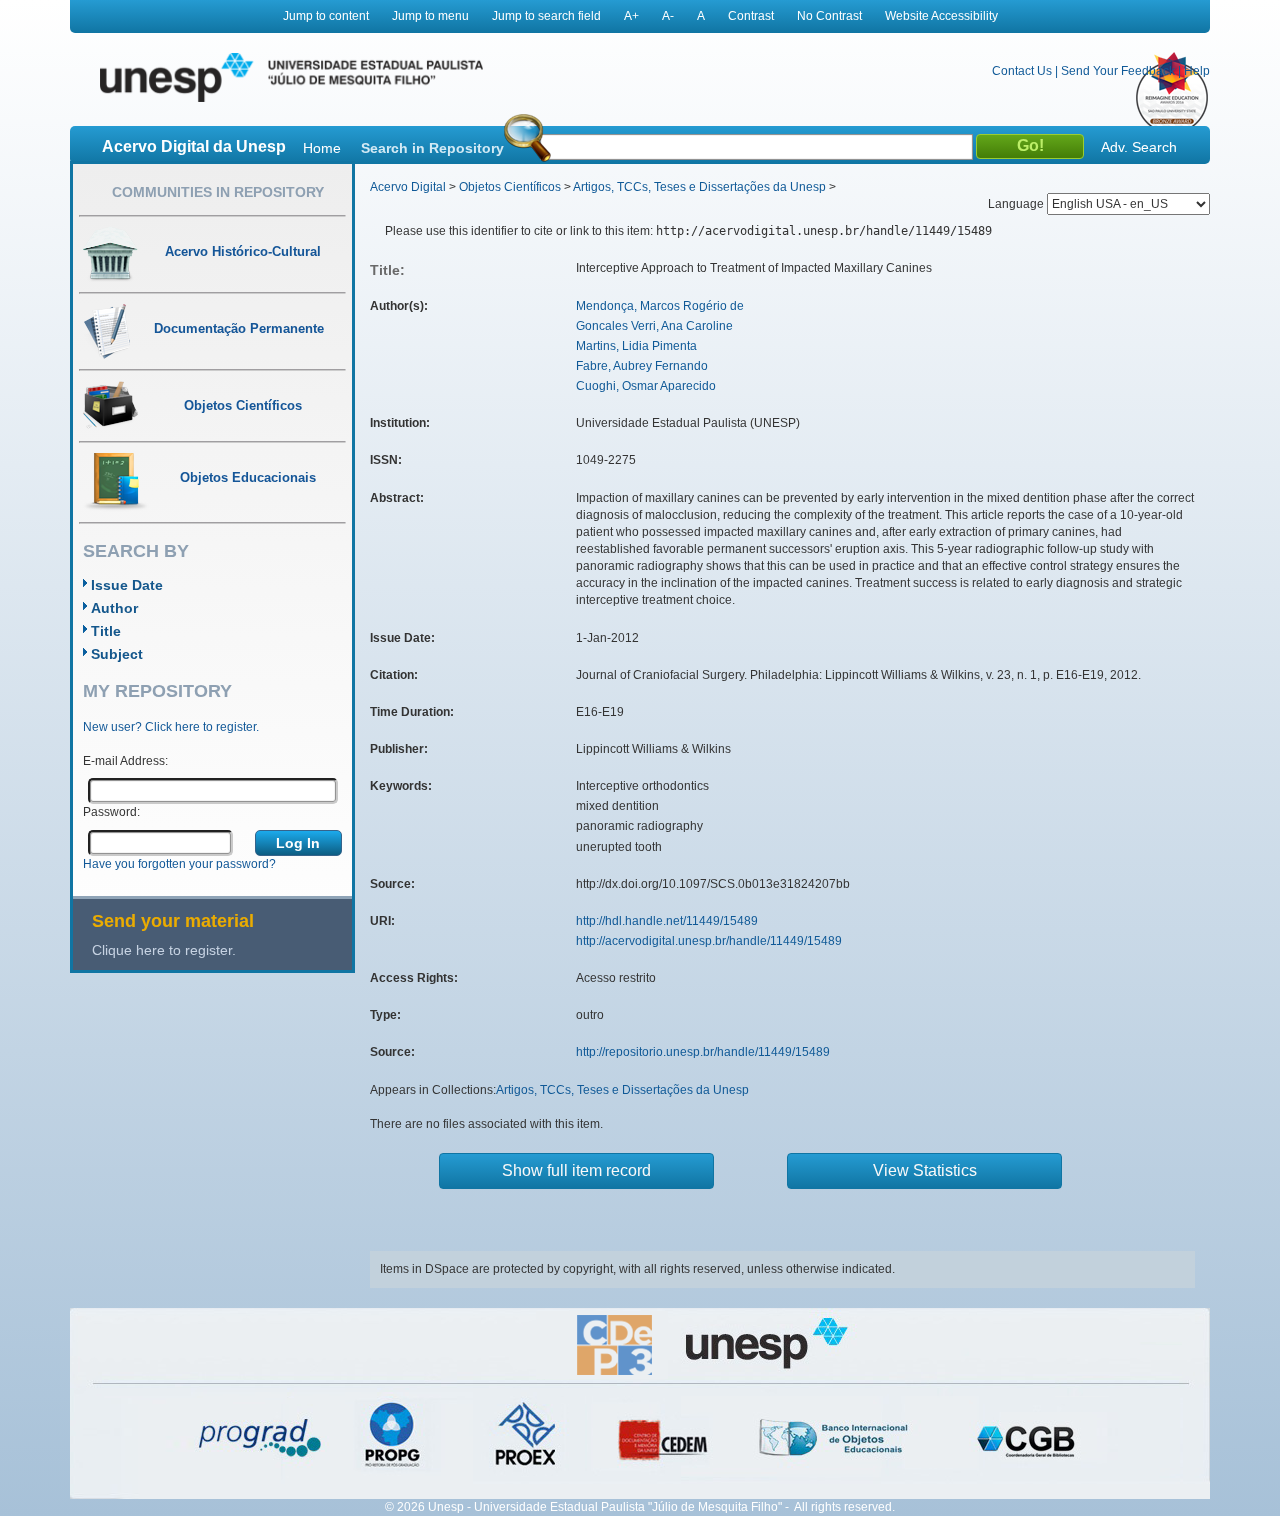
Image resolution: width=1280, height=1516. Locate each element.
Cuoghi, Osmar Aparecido (646, 386)
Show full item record (576, 1170)
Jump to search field (546, 16)
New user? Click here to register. (171, 727)
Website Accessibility (941, 16)
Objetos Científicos (510, 187)
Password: (111, 812)
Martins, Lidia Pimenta (636, 346)
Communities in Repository (218, 192)
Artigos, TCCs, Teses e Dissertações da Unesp (699, 187)
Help (1197, 71)
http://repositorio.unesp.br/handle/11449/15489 (703, 1052)
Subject (117, 654)
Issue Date (127, 585)
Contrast (751, 16)
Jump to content (326, 16)
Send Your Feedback (1118, 71)
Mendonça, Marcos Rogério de (660, 306)
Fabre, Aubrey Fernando (642, 366)
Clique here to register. (164, 950)
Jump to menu (430, 16)
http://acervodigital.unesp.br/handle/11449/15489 (709, 941)
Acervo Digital (408, 187)
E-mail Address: (125, 761)
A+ (631, 16)
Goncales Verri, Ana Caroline (654, 326)
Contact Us (1022, 71)
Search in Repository (432, 148)
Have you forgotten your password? (179, 864)
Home (322, 148)
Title (106, 631)
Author (114, 608)
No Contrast (829, 16)
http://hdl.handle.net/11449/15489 (667, 921)
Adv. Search (1139, 147)
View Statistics (925, 1170)
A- (668, 16)
